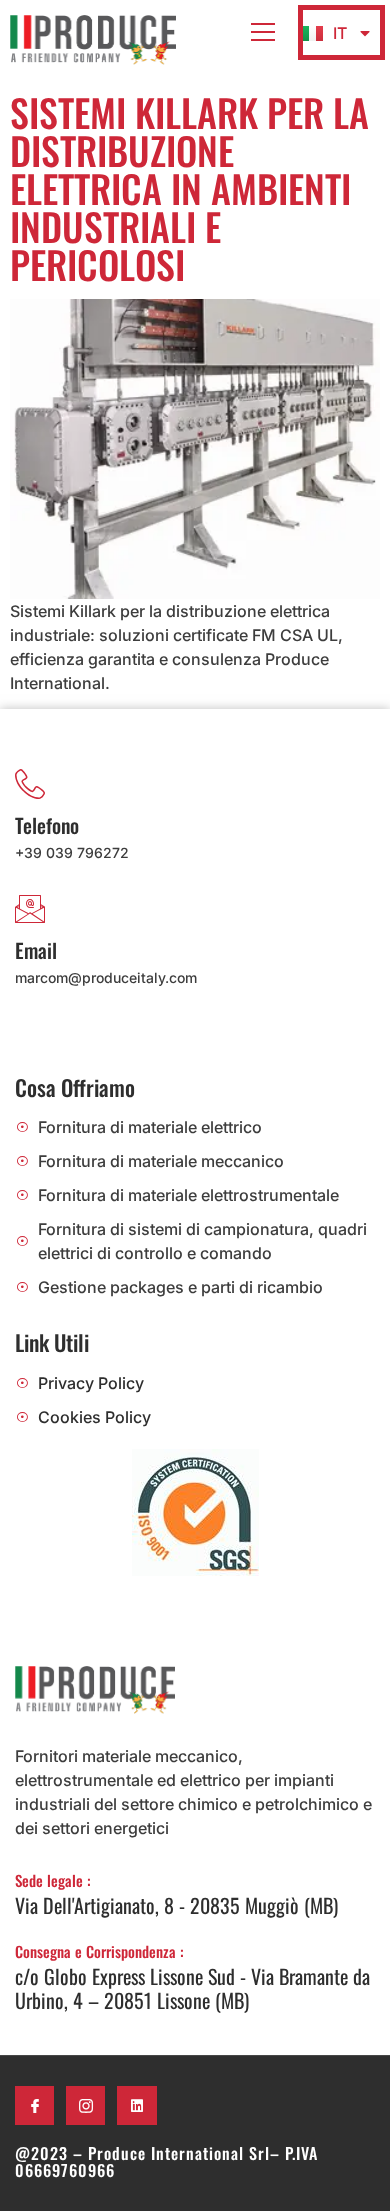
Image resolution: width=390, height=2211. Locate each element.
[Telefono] (30, 784)
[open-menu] (263, 32)
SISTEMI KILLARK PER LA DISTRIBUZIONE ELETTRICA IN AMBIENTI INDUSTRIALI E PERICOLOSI (189, 188)
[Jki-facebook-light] (34, 2105)
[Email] (30, 909)
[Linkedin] (136, 2105)
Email (36, 950)
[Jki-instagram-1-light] (85, 2105)
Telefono (47, 825)
